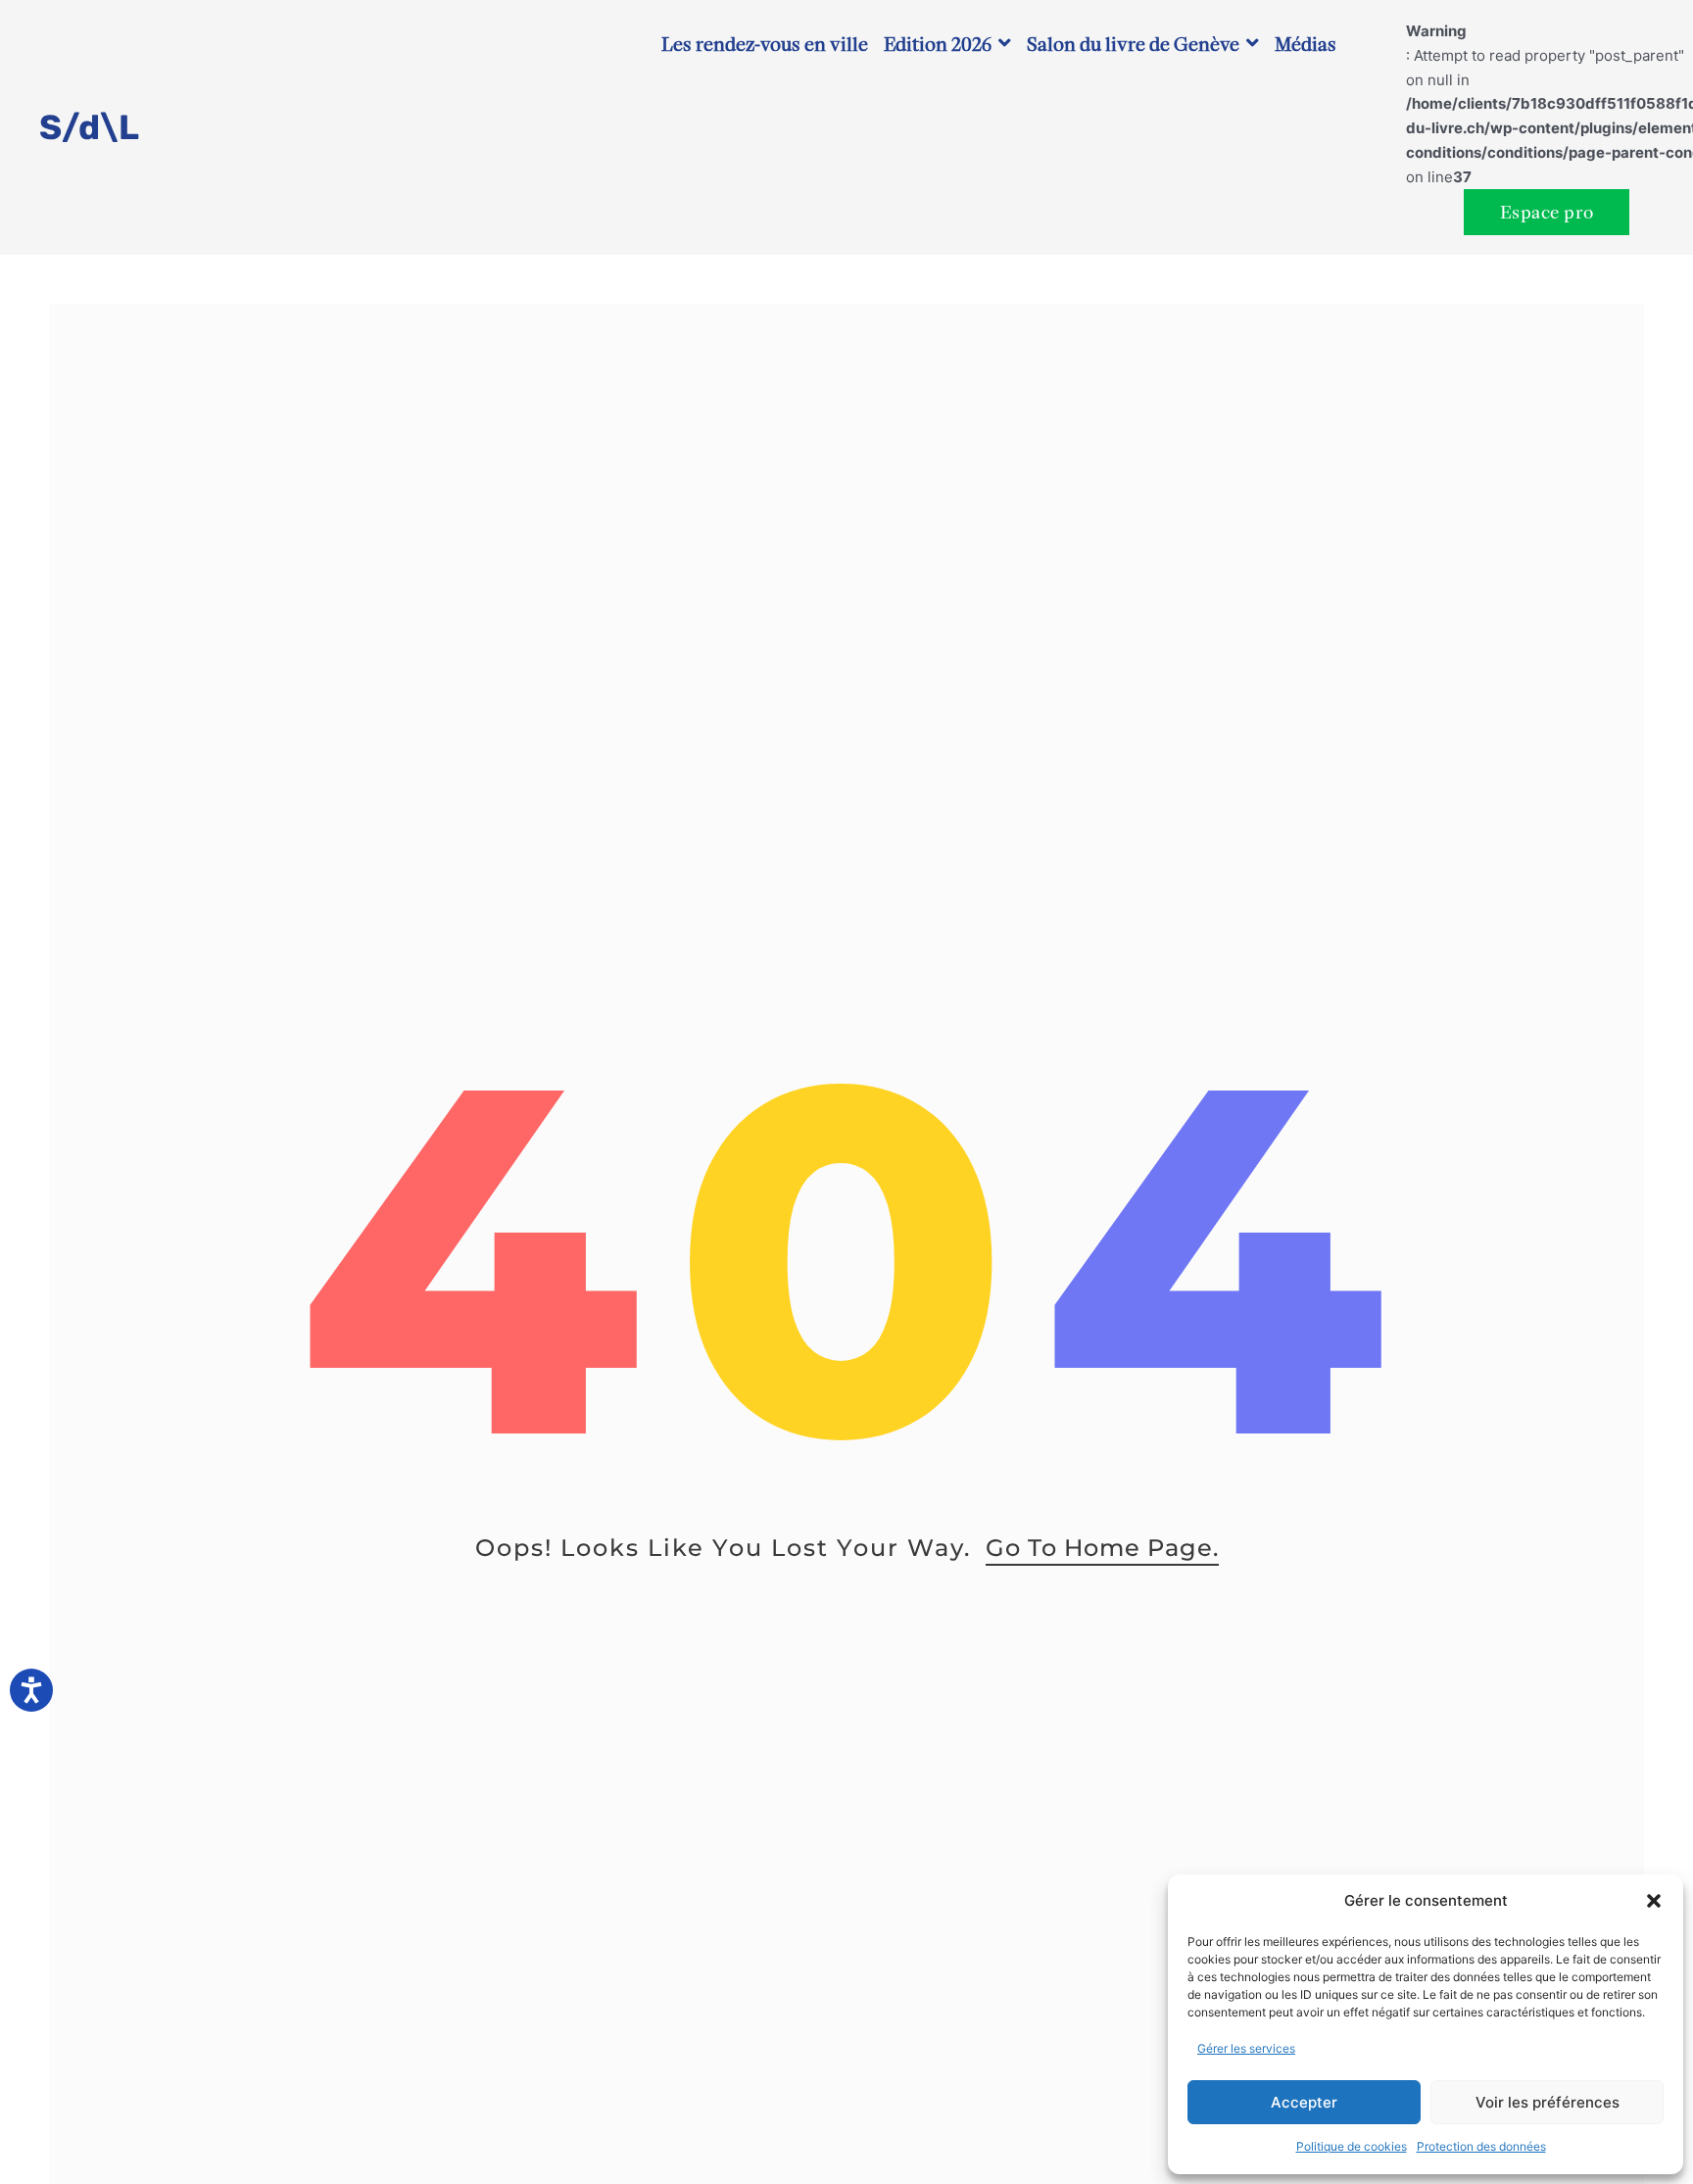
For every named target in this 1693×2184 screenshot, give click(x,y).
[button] (1654, 1901)
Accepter (1304, 2102)
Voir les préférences (1548, 2102)
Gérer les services (1246, 2048)
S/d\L (89, 127)
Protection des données (1481, 2146)
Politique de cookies (1352, 2146)
